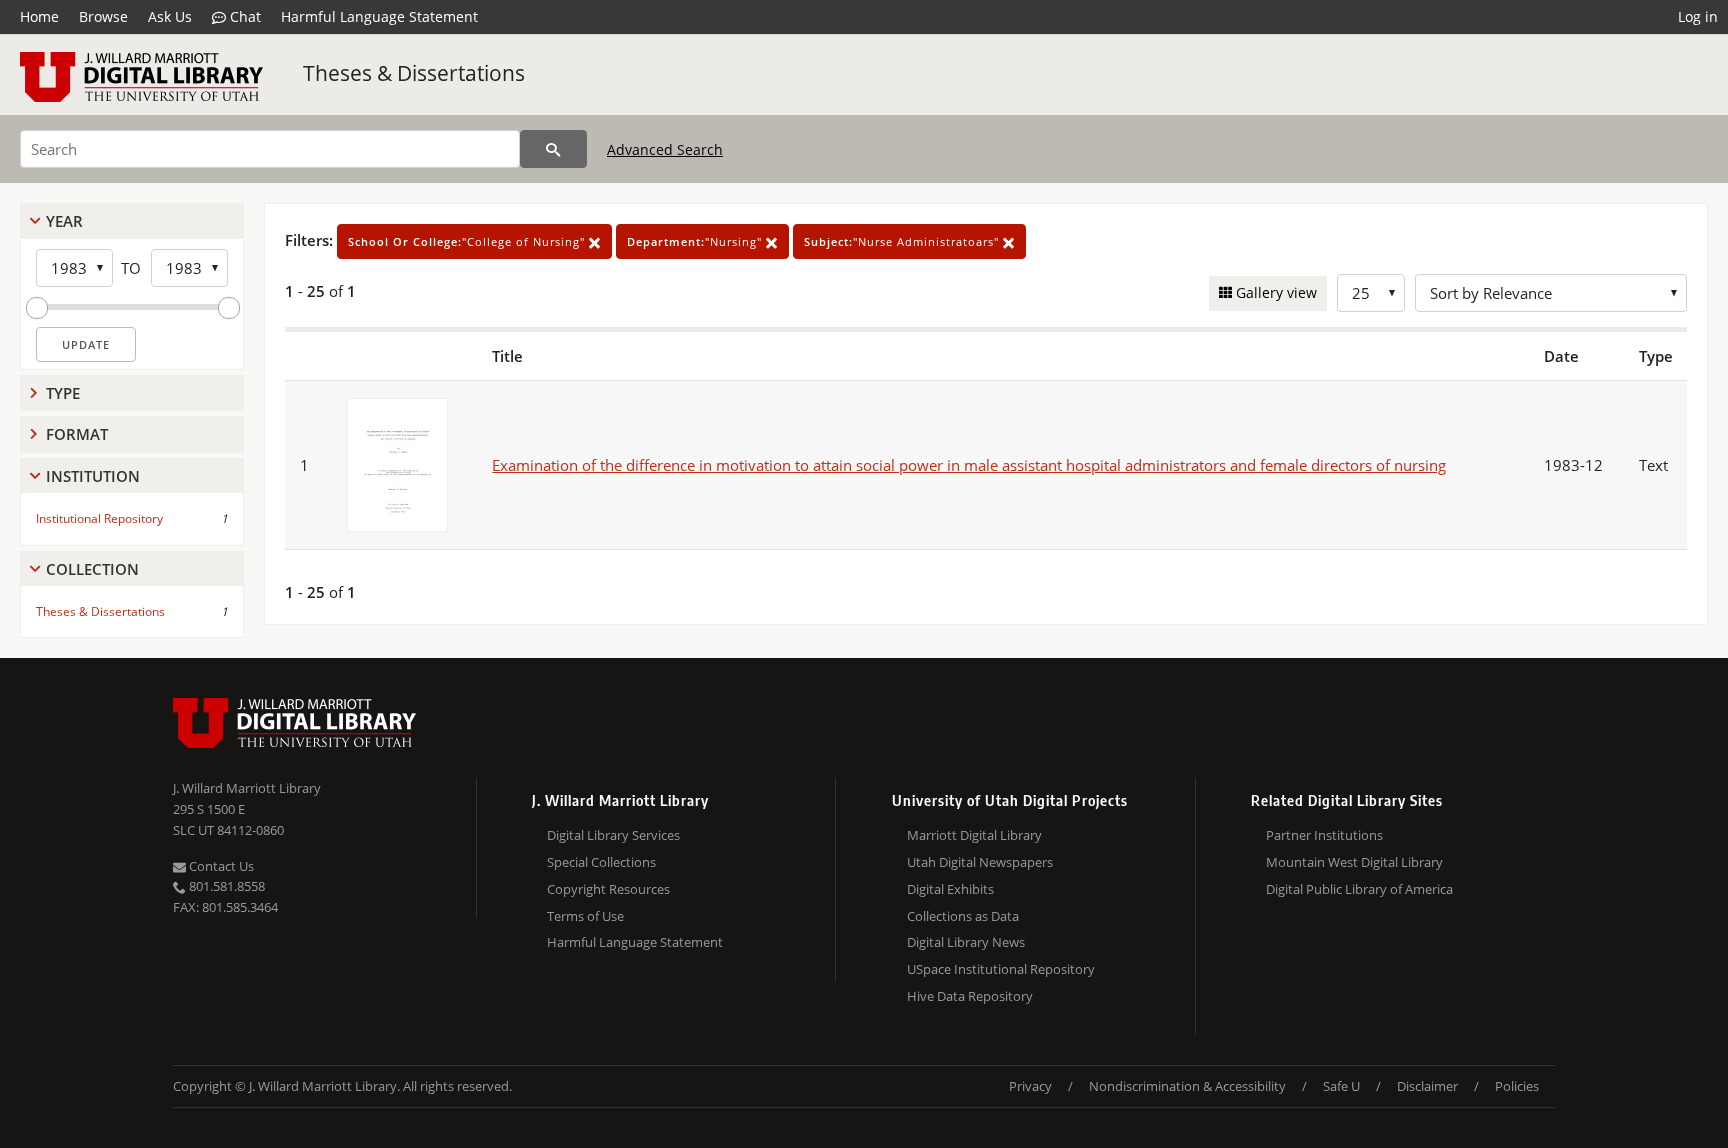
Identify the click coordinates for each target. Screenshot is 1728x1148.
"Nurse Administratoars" (903, 241)
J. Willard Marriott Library (247, 788)
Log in (1698, 16)
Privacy (1030, 1086)
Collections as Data (963, 916)
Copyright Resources (608, 889)
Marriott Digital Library (974, 835)
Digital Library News (966, 942)
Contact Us (220, 866)
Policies (1517, 1086)
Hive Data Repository (970, 996)
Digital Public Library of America (1359, 889)
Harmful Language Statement (379, 16)
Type (63, 393)
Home (39, 16)
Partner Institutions (1324, 835)
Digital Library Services (613, 835)
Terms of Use (585, 916)
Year (64, 221)
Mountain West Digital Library (1354, 862)
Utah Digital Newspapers (980, 862)
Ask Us (170, 16)
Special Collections (601, 862)
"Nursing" (696, 241)
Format (77, 434)
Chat (243, 16)
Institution (93, 476)
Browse (103, 16)
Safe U (1341, 1086)
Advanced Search (665, 149)
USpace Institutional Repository (1001, 969)
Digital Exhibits (950, 889)
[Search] (553, 149)
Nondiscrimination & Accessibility (1187, 1086)
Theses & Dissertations (414, 73)
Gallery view (1274, 292)
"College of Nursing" (468, 241)
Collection (92, 569)
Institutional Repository (99, 518)
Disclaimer (1427, 1086)
